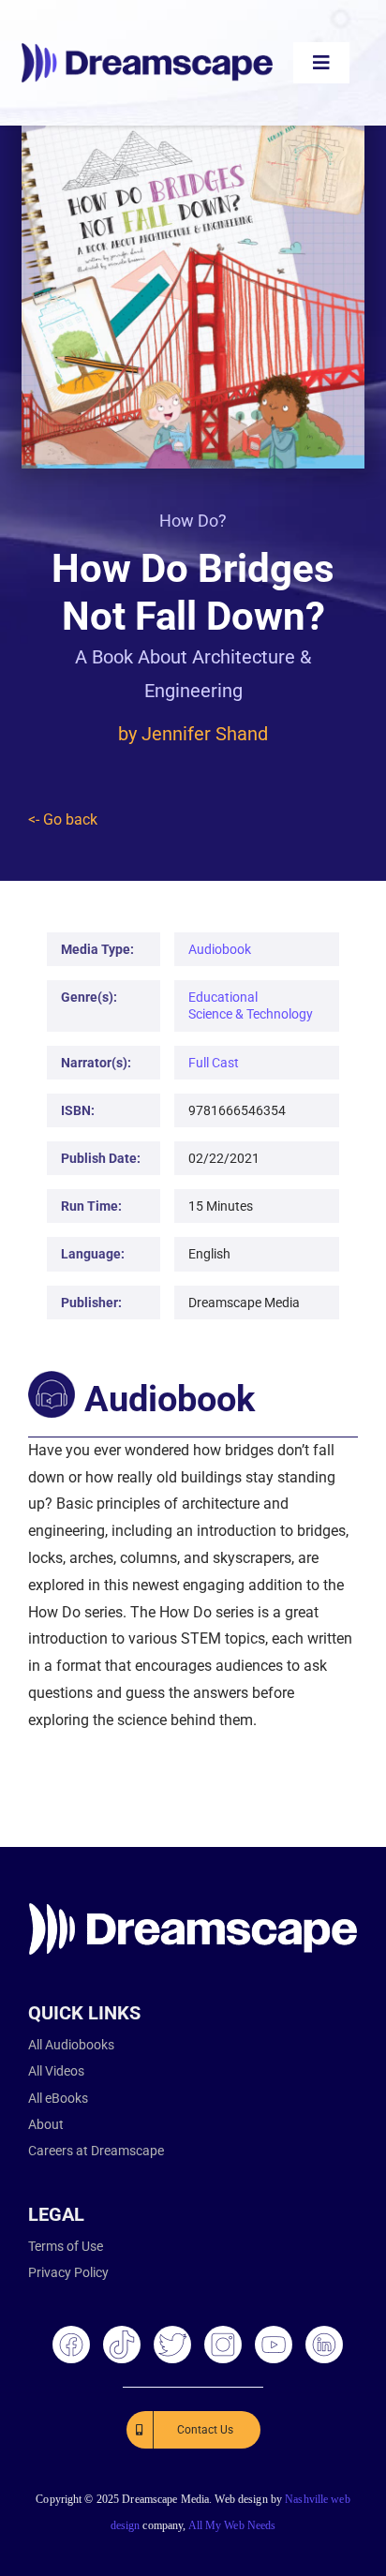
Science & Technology (251, 1014)
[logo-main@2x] (147, 50)
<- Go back (63, 819)
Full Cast (214, 1063)
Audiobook (220, 949)
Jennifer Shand (205, 734)
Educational (223, 997)
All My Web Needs (232, 2525)
